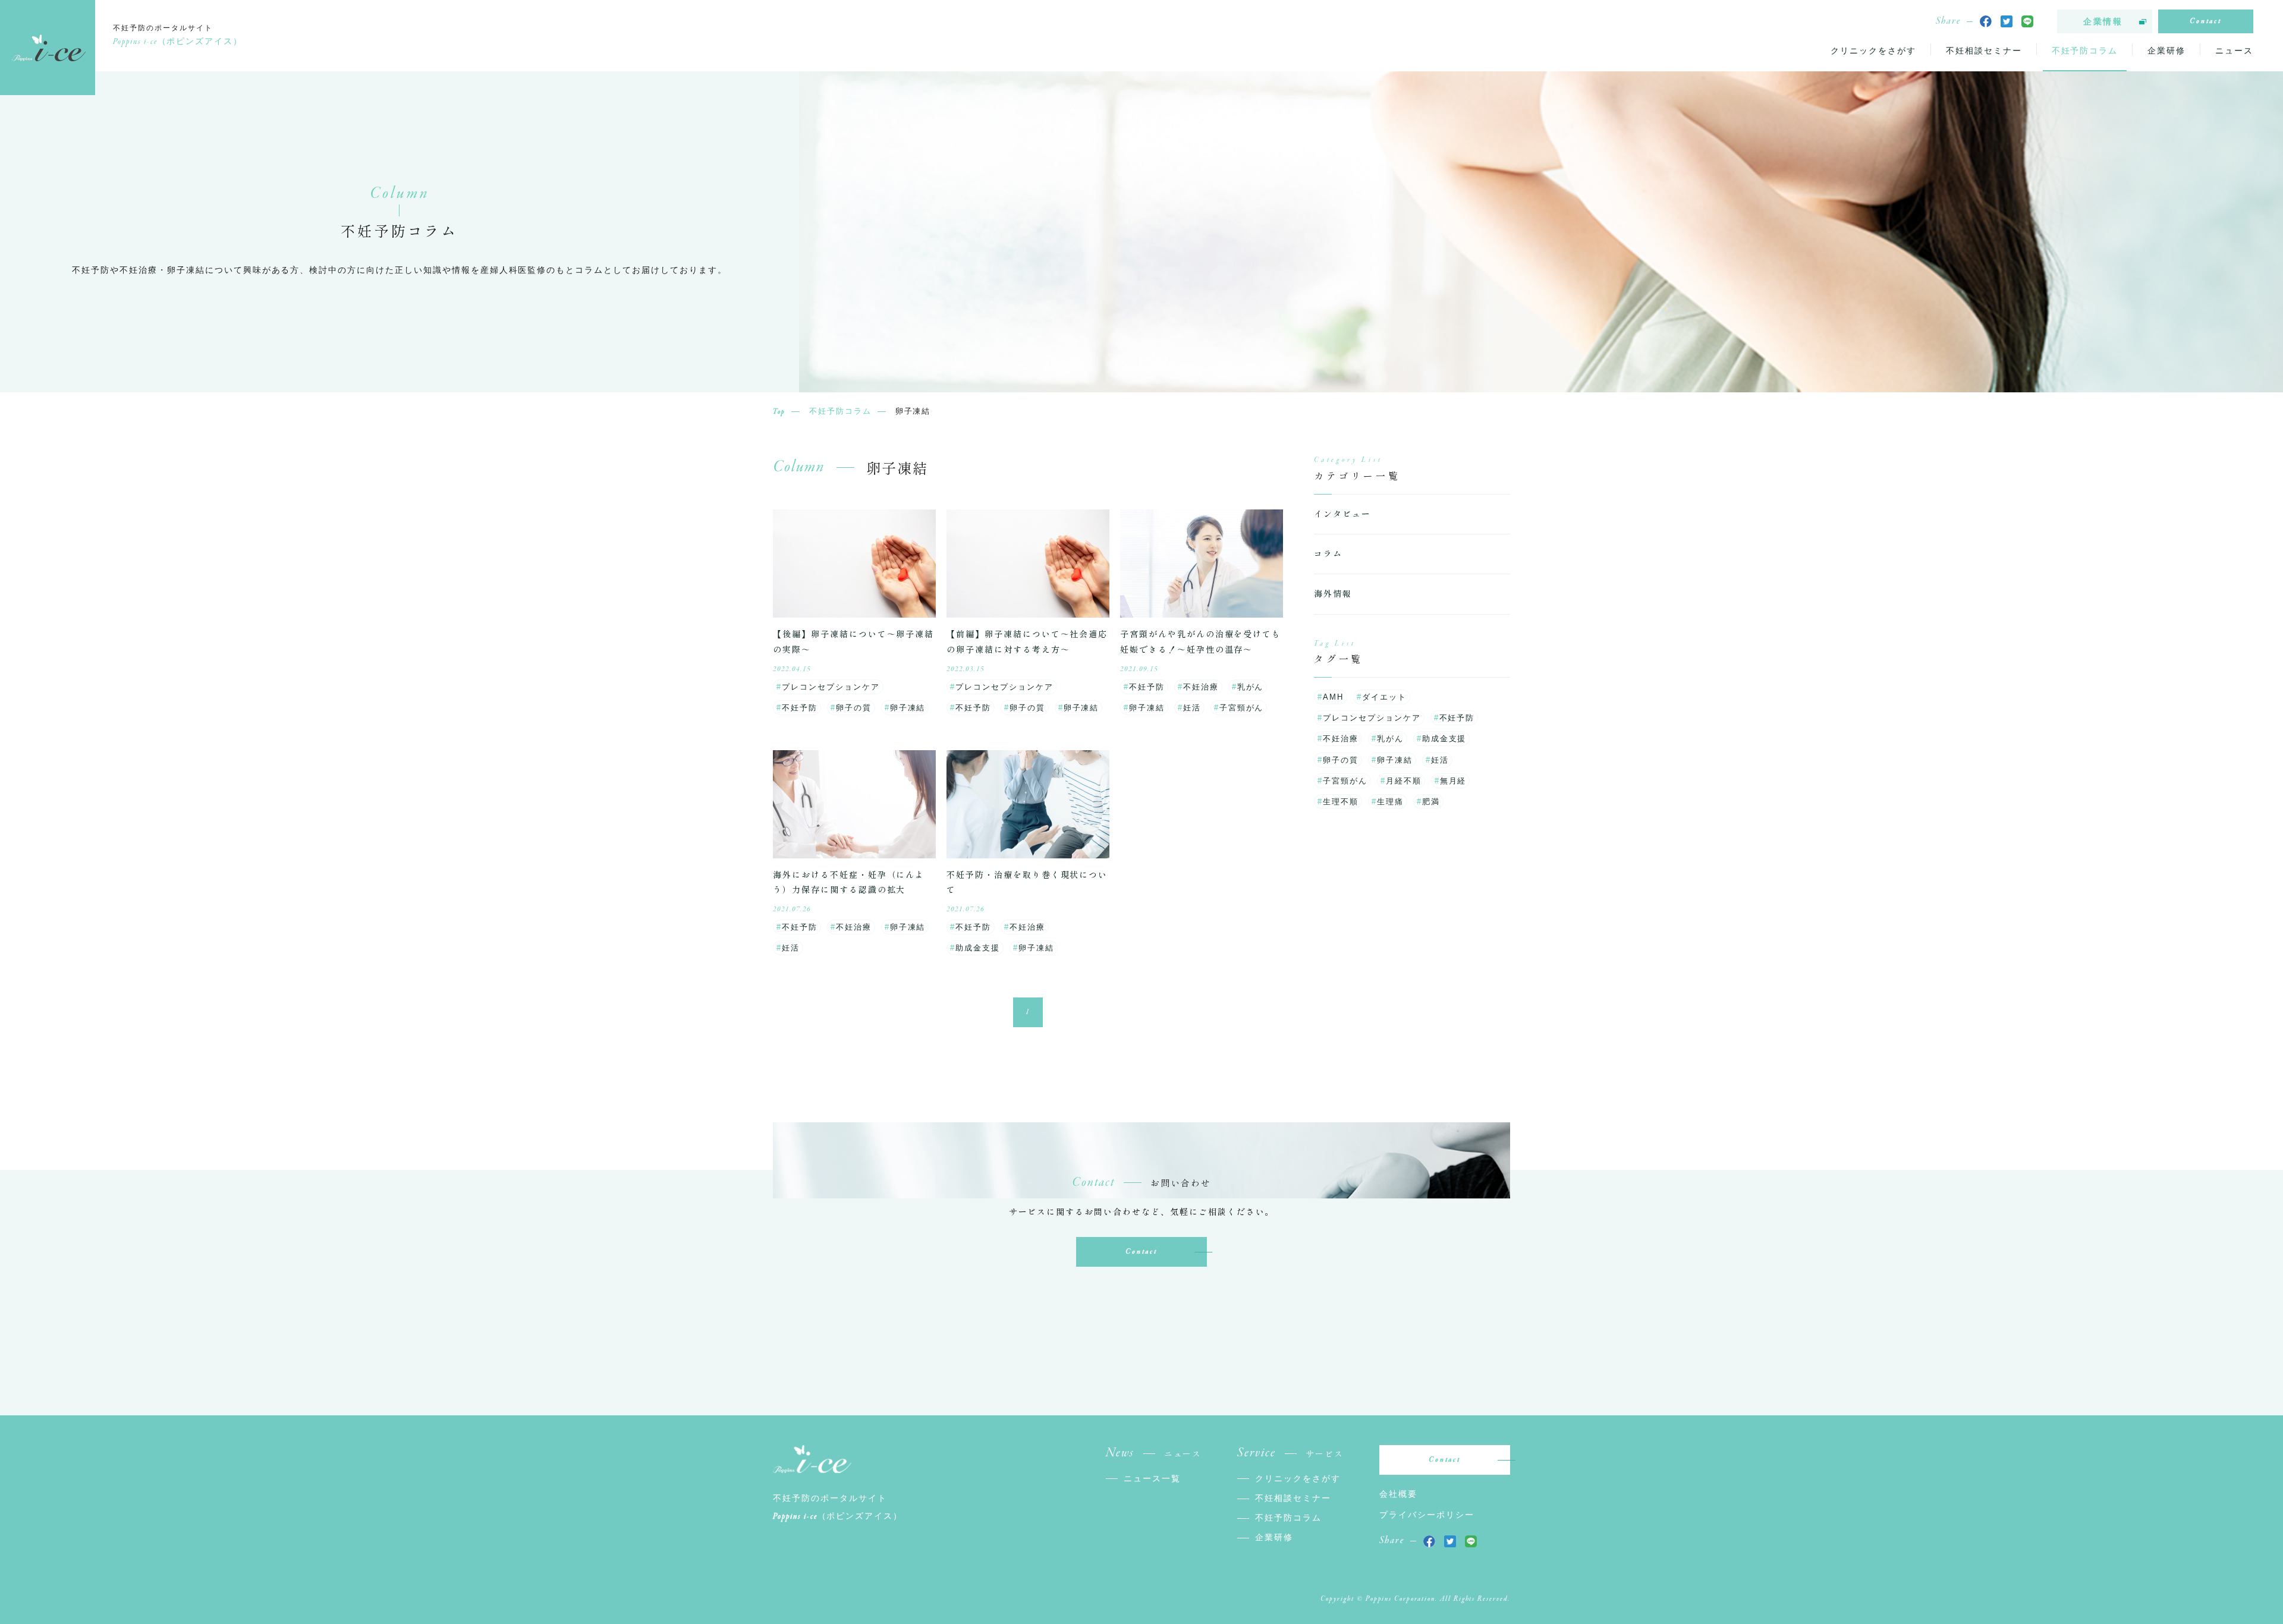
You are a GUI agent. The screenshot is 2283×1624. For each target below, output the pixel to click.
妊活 (1192, 708)
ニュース (2234, 51)
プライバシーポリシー (1427, 1515)
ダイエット (1384, 697)
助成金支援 (978, 948)
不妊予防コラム (2085, 51)
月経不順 (1404, 781)
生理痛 (1390, 802)
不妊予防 (800, 708)
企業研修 (2166, 51)
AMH (1333, 697)
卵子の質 (854, 708)
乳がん (1251, 687)
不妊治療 (1201, 687)
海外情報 (1333, 593)
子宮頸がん (1242, 708)
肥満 (1431, 802)
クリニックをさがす (1873, 51)
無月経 (1453, 781)
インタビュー (1342, 514)
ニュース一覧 (1152, 1478)
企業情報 (2103, 21)
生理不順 (1341, 802)
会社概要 (1398, 1494)
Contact (2206, 21)
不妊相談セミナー (1984, 51)
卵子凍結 (908, 708)
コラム (1328, 553)
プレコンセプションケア (831, 687)
